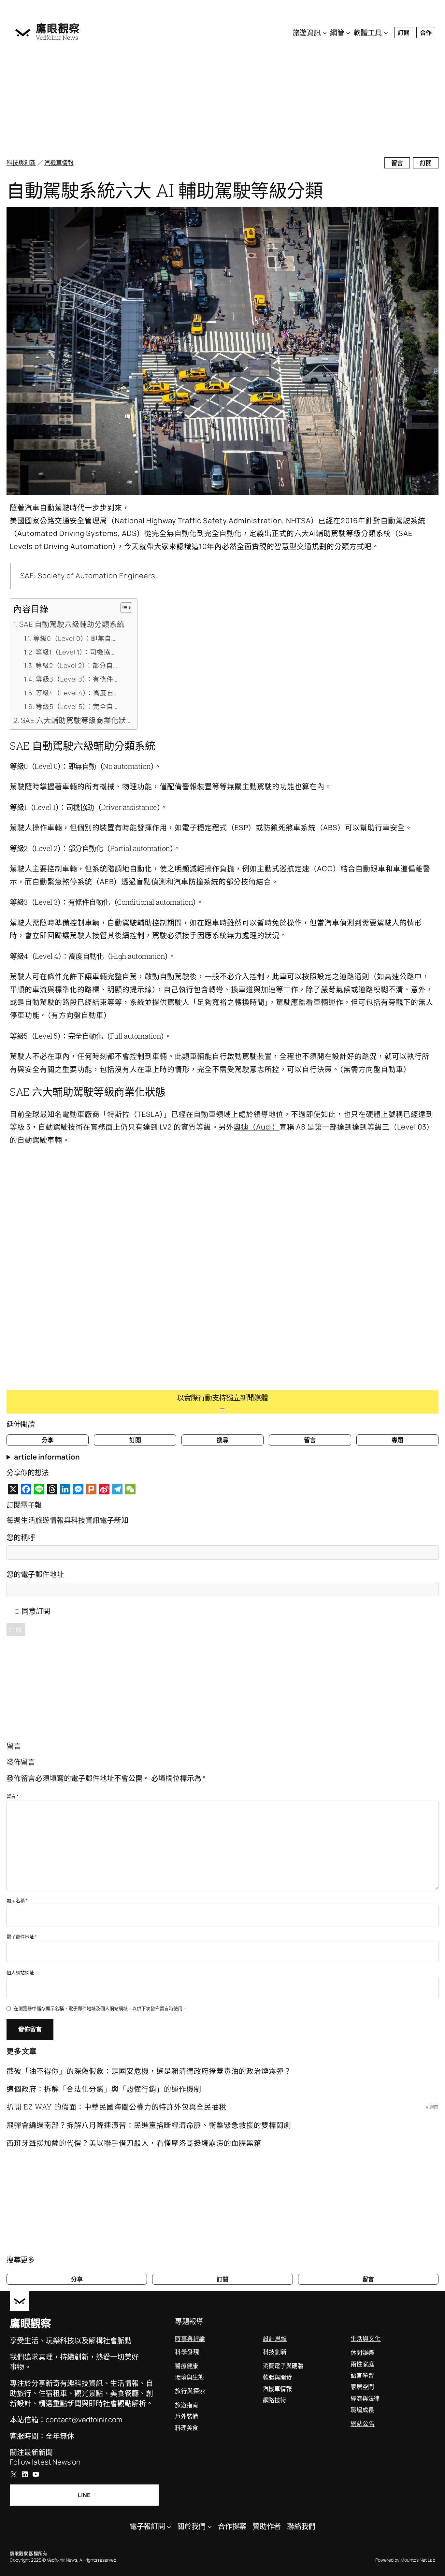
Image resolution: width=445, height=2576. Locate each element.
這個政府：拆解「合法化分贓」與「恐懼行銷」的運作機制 (104, 2089)
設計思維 (275, 2339)
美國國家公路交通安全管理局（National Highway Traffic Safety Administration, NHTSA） (164, 521)
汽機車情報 (59, 163)
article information (47, 1457)
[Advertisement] (212, 101)
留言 (397, 163)
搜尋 (223, 1440)
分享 (48, 1440)
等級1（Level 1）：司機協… (75, 652)
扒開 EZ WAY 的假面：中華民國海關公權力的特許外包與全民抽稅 (116, 2107)
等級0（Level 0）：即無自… (74, 638)
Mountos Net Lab (418, 2560)
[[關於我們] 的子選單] (210, 2526)
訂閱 (404, 33)
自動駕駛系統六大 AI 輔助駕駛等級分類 (165, 190)
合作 (426, 33)
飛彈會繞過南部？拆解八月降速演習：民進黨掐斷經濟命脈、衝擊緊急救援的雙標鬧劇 (149, 2125)
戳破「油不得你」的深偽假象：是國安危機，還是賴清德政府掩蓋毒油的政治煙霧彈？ (149, 2071)
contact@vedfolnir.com (84, 2420)
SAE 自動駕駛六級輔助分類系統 (72, 624)
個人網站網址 (20, 1972)
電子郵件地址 (22, 1937)
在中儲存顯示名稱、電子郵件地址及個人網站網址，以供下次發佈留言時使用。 (100, 2008)
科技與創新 (21, 163)
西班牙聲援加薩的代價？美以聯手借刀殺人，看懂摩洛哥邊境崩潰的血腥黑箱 (134, 2143)
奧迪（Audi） (257, 1127)
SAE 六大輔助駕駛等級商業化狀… (76, 720)
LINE (84, 2495)
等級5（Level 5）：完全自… (77, 706)
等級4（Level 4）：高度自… (77, 693)
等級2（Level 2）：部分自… (76, 665)
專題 (397, 1440)
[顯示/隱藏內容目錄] (123, 608)
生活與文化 (366, 2339)
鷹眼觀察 (58, 28)
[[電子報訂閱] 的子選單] (169, 2526)
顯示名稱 (17, 1900)
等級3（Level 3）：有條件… (77, 679)
